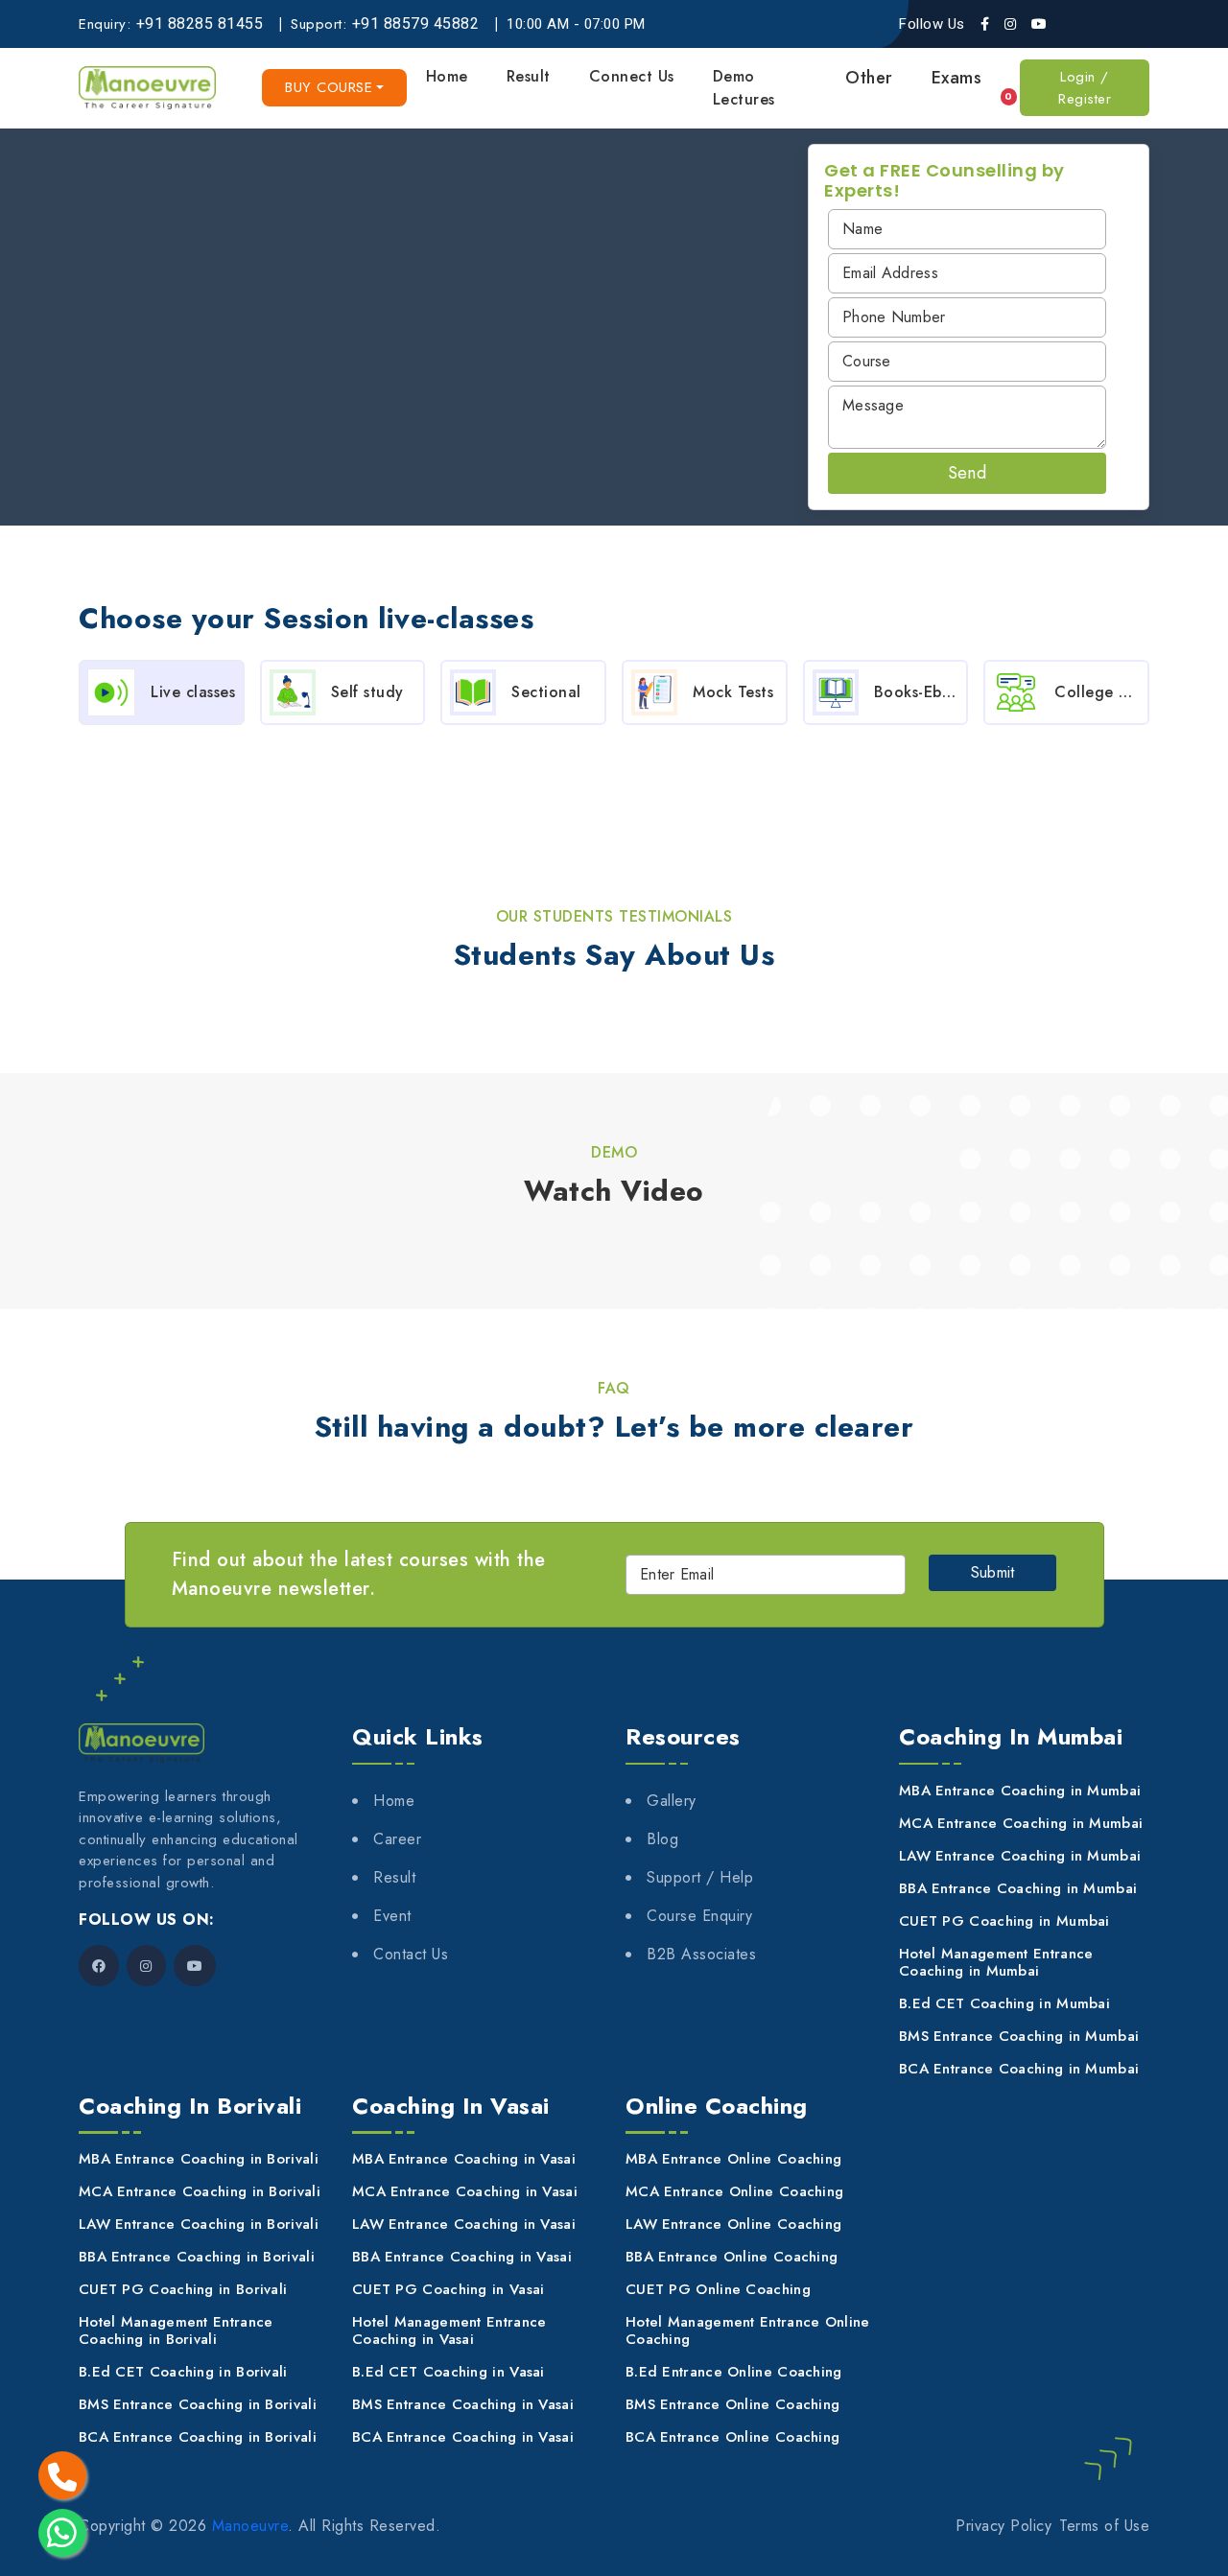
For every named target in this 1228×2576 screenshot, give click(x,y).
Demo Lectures (744, 88)
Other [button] (869, 78)
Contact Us (411, 1954)
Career (397, 1839)
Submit (993, 1572)
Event (392, 1916)
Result (529, 76)
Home (447, 76)
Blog (662, 1839)
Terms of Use (1104, 2526)
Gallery (672, 1801)
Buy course (329, 87)
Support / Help (700, 1877)
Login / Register (1085, 88)
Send (967, 473)
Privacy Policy (1004, 2526)
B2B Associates (701, 1954)
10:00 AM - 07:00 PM (576, 24)
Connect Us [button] (632, 76)
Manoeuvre (250, 2526)
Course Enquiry (699, 1916)
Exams (957, 78)
